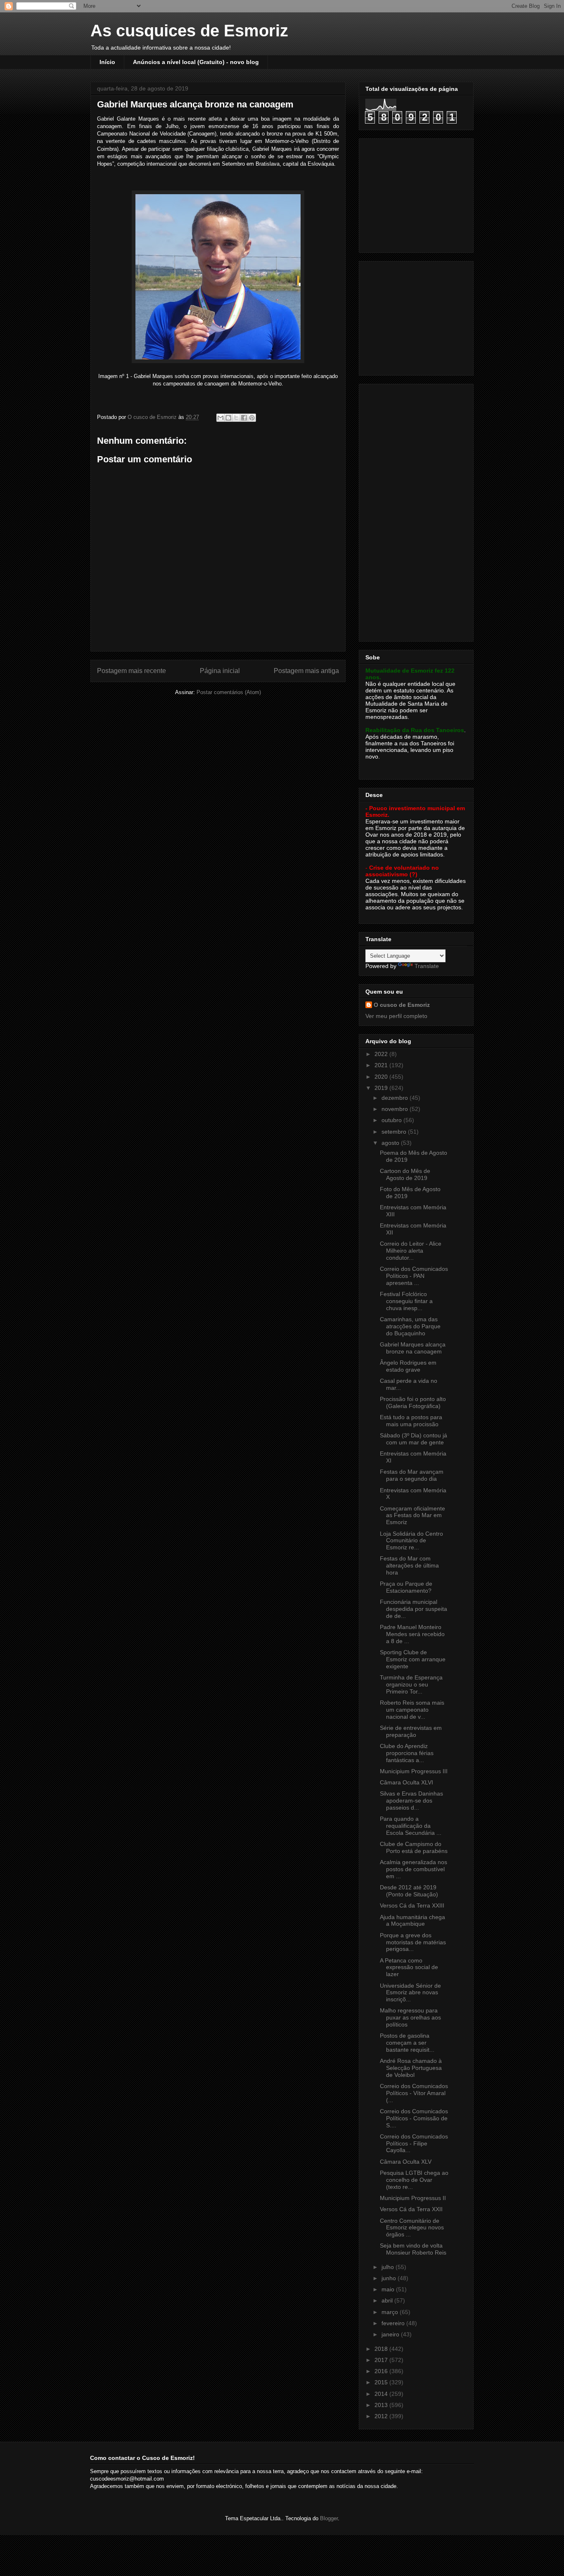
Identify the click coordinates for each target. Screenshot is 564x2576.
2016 (382, 2371)
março (391, 2312)
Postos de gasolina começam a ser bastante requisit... (407, 2043)
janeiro (391, 2334)
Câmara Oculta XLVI (406, 1782)
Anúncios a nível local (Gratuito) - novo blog (196, 62)
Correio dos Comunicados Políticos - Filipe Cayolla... (414, 2143)
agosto (391, 1143)
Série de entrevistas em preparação (411, 1731)
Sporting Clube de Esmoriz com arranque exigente (413, 1659)
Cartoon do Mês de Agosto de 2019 (405, 1174)
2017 (382, 2360)
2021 (382, 1065)
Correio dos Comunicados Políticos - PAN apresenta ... (414, 1276)
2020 (382, 1077)
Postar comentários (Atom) (229, 692)
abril (388, 2300)
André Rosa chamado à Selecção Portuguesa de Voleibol (411, 2068)
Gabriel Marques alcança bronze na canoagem (413, 1348)
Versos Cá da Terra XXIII (412, 1905)
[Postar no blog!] (228, 418)
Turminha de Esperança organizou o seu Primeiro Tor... (411, 1684)
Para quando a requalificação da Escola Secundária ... (411, 1826)
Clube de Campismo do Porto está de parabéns (414, 1847)
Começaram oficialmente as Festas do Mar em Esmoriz (412, 1515)
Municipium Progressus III (414, 1771)
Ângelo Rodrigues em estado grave (408, 1366)
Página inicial (220, 671)
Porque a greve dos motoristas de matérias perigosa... (413, 1942)
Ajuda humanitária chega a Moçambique (412, 1921)
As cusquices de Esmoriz (189, 31)
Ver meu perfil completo (396, 1016)
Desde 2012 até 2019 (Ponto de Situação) (409, 1891)
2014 (382, 2394)
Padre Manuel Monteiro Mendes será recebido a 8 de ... (412, 1634)
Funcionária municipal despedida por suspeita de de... (414, 1609)
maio (389, 2289)
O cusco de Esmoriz (402, 1005)
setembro (395, 1132)
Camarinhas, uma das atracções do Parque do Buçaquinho (410, 1326)
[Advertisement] (417, 193)
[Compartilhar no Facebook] (244, 418)
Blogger (329, 2518)
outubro (392, 1120)
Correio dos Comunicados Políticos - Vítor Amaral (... (414, 2093)
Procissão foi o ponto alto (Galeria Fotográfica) (413, 1402)
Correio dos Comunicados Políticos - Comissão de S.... (414, 2118)
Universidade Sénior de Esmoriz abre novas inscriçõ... (410, 1993)
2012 (382, 2416)
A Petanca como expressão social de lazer (409, 1967)
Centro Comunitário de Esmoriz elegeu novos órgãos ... (412, 2228)
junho (390, 2278)
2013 (382, 2405)
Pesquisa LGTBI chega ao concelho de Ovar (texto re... (414, 2180)
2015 (382, 2382)
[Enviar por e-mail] (220, 418)
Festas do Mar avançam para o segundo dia (412, 1475)
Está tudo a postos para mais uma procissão (411, 1421)
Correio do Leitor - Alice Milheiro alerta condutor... (411, 1251)
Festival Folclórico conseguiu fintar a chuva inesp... (406, 1301)
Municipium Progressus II (413, 2198)
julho (389, 2267)
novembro (396, 1109)
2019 (382, 1088)
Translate (427, 966)
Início (107, 62)
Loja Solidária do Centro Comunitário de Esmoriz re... (411, 1541)
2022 (382, 1054)
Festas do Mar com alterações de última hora (409, 1565)
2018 (382, 2349)
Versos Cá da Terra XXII (411, 2209)
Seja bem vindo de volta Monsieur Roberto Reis (413, 2249)
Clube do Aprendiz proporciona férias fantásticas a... (407, 1753)
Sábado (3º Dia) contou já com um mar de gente (414, 1439)
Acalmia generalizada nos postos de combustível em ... (414, 1869)
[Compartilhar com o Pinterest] (252, 418)
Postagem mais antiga (306, 671)
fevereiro (394, 2323)
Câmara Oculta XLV (406, 2162)
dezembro (396, 1098)
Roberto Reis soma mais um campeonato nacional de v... (412, 1710)
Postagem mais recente (132, 671)
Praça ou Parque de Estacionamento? (406, 1587)
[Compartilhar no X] (236, 418)
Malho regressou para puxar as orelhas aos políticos (410, 2017)
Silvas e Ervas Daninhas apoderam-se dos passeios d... (411, 1801)
